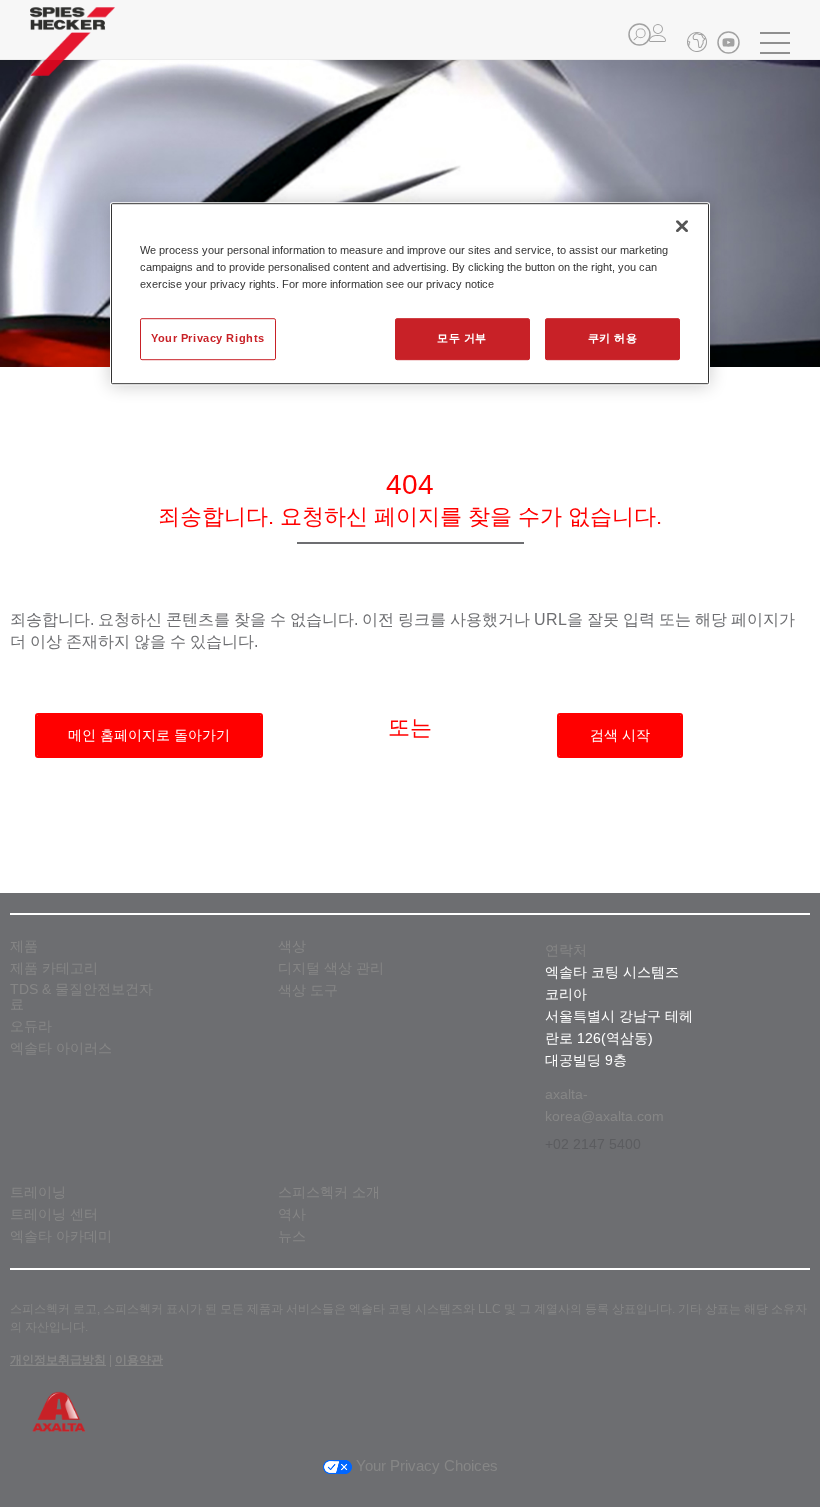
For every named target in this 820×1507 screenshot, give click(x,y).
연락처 (566, 950)
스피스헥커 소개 (329, 1192)
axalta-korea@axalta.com (604, 1105)
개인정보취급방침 (58, 1360)
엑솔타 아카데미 (61, 1236)
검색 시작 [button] (620, 735)
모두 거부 (462, 338)
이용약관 (139, 1360)
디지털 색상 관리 (331, 968)
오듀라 (31, 1026)
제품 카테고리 (54, 968)
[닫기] (682, 226)
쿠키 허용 (613, 338)
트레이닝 (38, 1192)
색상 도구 (308, 990)
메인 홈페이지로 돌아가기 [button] (149, 735)
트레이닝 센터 (54, 1214)
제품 (24, 946)
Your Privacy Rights (208, 338)
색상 (292, 946)
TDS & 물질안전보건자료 (81, 997)
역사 (292, 1214)
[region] (410, 293)
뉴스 (292, 1236)
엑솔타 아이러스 (61, 1048)
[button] (639, 34)
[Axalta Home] (72, 56)
